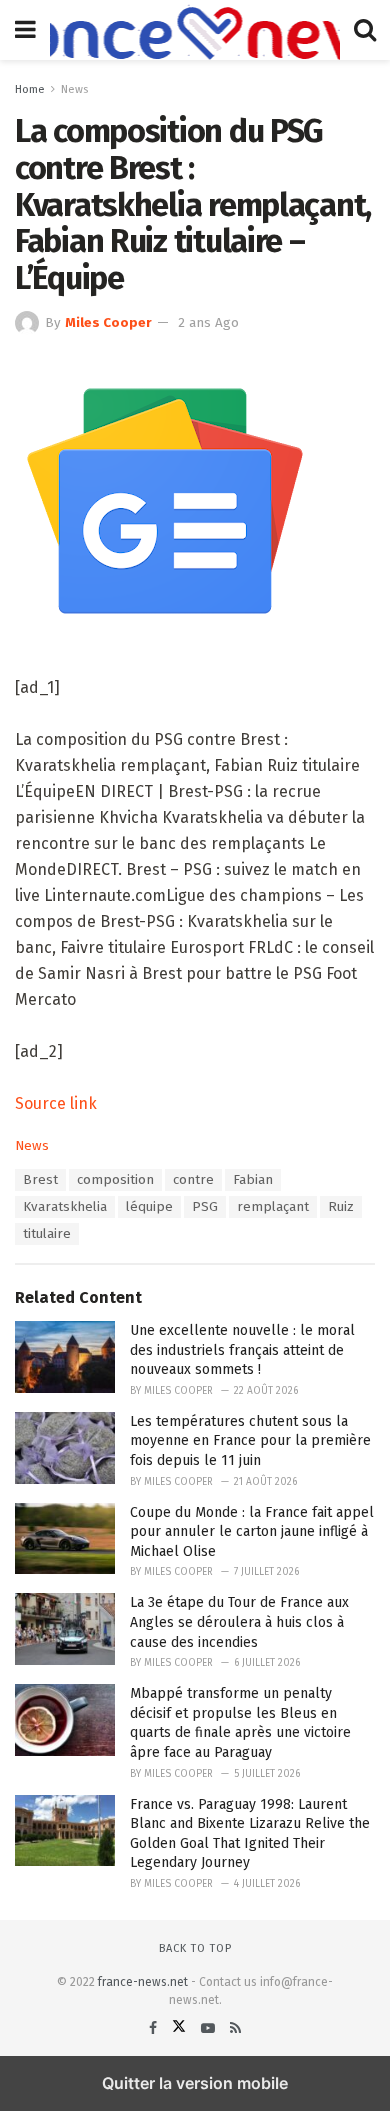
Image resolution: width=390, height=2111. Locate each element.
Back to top (195, 1948)
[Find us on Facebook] (155, 2028)
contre (193, 1180)
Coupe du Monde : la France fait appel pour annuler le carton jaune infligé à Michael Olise (252, 1532)
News (74, 89)
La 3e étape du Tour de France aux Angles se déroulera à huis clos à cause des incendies (239, 1622)
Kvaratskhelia (65, 1207)
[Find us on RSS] (235, 2028)
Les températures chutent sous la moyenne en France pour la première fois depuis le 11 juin (250, 1441)
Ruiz (341, 1207)
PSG (205, 1207)
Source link (56, 1103)
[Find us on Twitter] (181, 2028)
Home (30, 89)
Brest (40, 1180)
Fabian (253, 1180)
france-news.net (143, 1982)
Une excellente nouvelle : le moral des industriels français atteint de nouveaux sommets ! (242, 1350)
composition (115, 1180)
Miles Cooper (108, 323)
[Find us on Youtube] (210, 2028)
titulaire (47, 1234)
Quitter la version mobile (195, 2083)
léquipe (149, 1207)
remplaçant (273, 1207)
